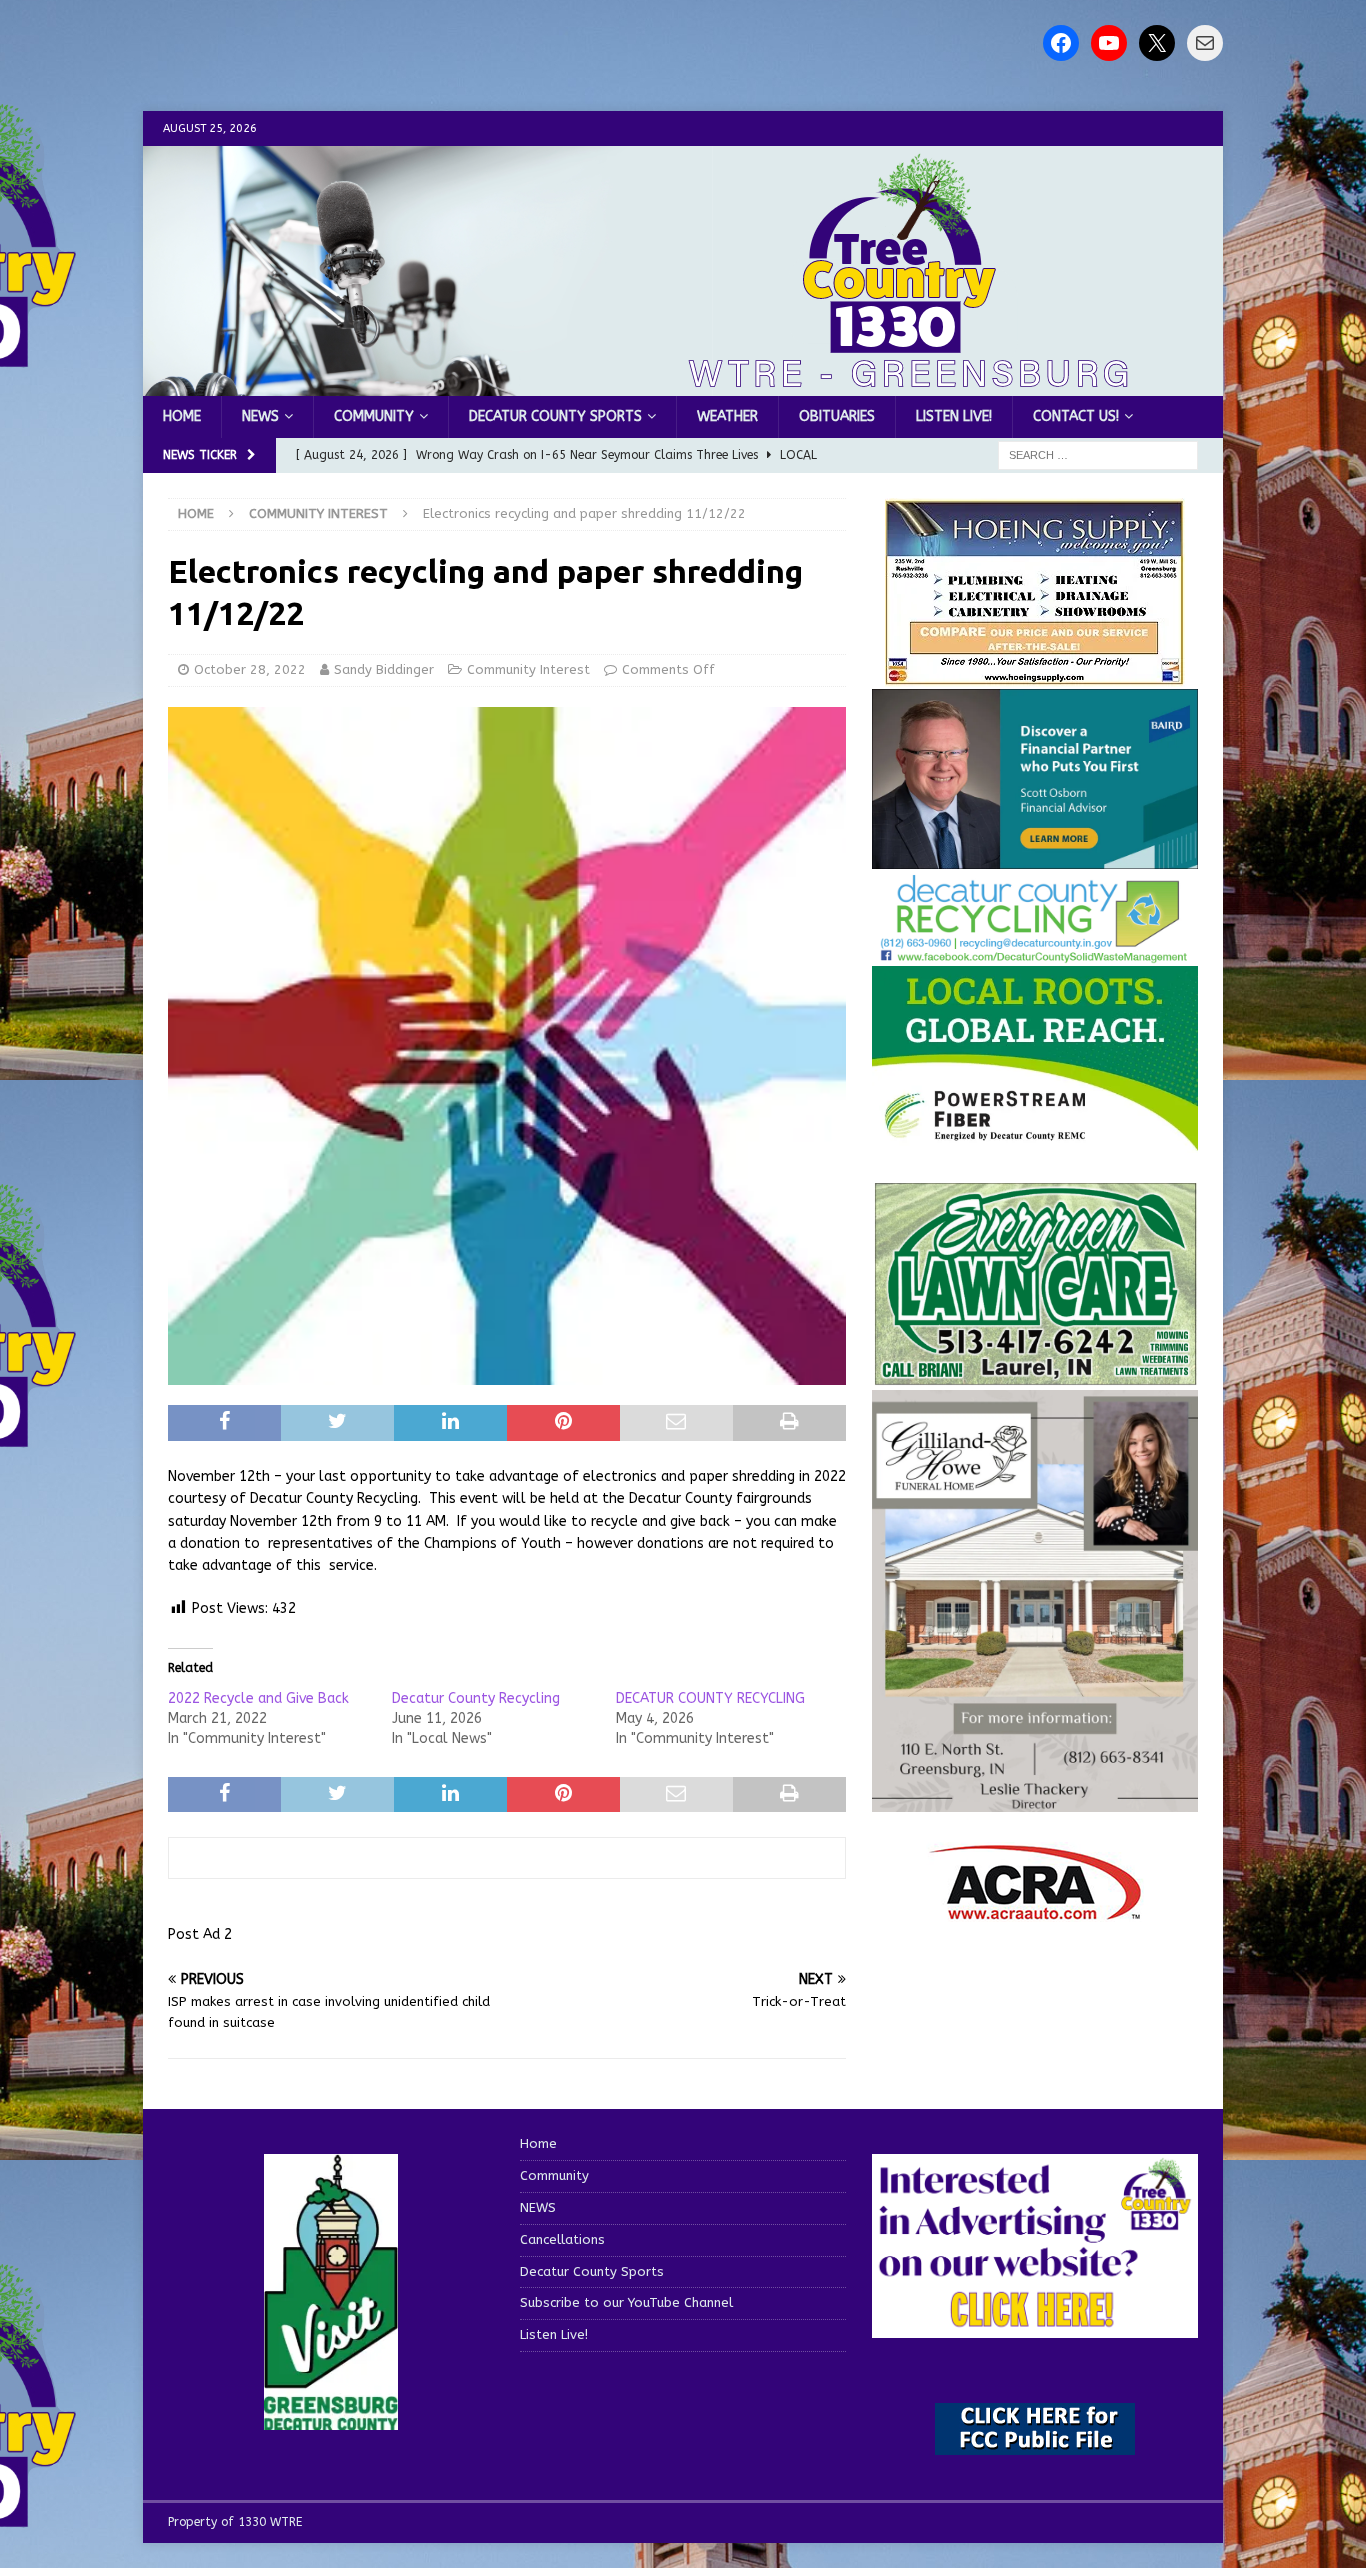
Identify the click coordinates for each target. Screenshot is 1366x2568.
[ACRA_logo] (1035, 1909)
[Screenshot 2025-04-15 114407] (1035, 1376)
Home (182, 416)
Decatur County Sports (555, 416)
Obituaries (837, 416)
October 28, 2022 (250, 669)
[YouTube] (1109, 43)
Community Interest (528, 669)
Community (374, 416)
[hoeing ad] (1035, 675)
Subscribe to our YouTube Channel (626, 2302)
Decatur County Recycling (476, 1698)
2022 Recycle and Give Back (258, 1698)
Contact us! (1076, 416)
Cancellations (562, 2239)
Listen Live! (954, 416)
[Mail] (1205, 43)
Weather (727, 416)
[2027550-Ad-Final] (1035, 856)
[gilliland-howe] (1035, 1799)
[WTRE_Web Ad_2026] (1035, 1140)
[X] (1157, 43)
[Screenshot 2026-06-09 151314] (1035, 952)
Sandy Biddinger (384, 669)
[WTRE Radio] (683, 384)
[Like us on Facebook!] (1061, 43)
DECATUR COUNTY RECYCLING (710, 1698)
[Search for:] (1098, 455)
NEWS (260, 416)
